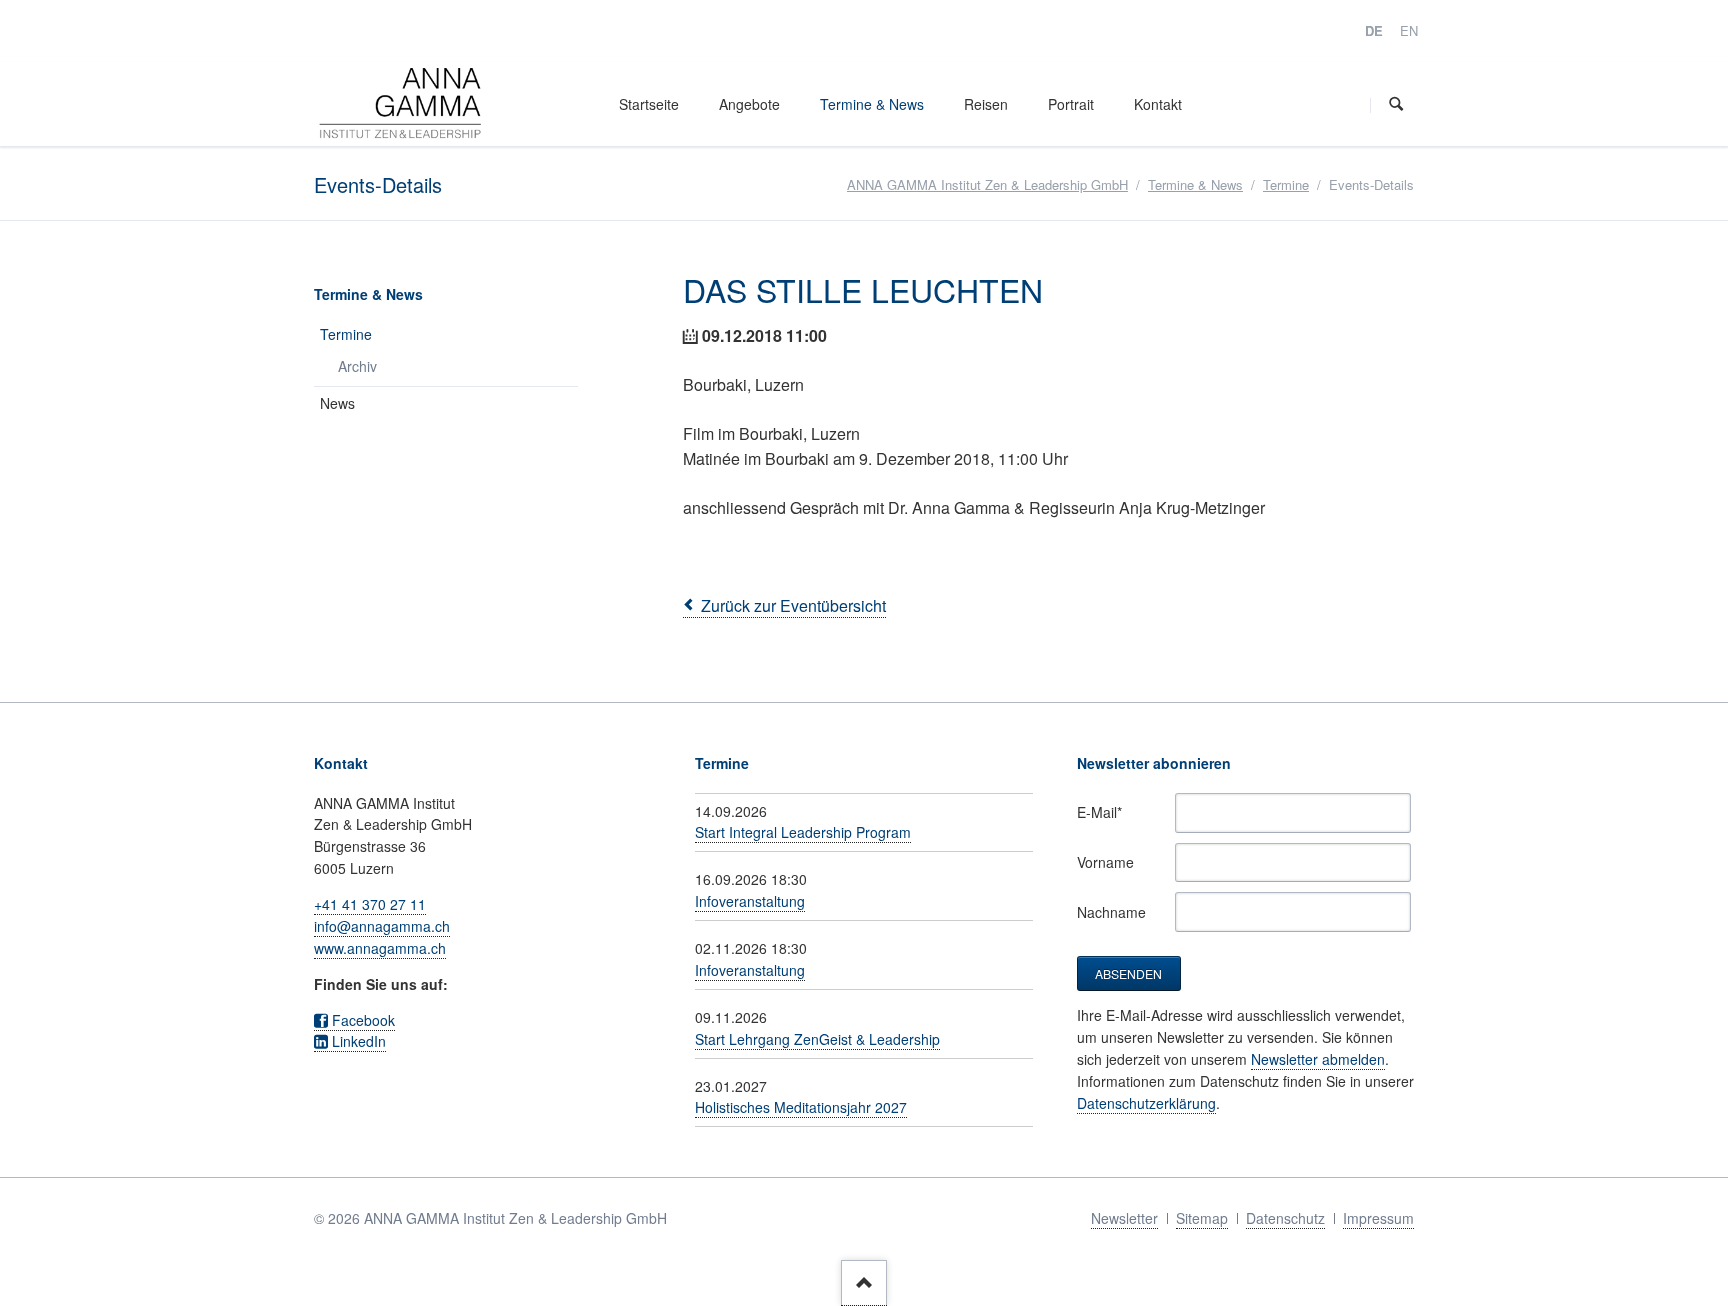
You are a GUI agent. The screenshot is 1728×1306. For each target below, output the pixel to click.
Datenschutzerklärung (1146, 1103)
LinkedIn (359, 1041)
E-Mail (1107, 812)
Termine (1286, 184)
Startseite (649, 104)
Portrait (1071, 104)
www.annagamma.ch (380, 948)
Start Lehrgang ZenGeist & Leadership (817, 1039)
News (337, 403)
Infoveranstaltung (750, 901)
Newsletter (1124, 1218)
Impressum (1378, 1218)
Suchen (1396, 105)
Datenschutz (1285, 1218)
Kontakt (1158, 104)
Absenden (1128, 973)
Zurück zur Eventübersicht (793, 605)
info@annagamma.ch (382, 926)
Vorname (1105, 862)
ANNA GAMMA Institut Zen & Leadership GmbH (987, 184)
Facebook (363, 1020)
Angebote (749, 104)
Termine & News (872, 104)
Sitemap (1202, 1218)
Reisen (986, 104)
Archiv (357, 366)
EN (1409, 30)
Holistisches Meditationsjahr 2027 (801, 1107)
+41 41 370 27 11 (370, 904)
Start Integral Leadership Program (803, 832)
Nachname (1111, 912)
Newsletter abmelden (1318, 1059)
